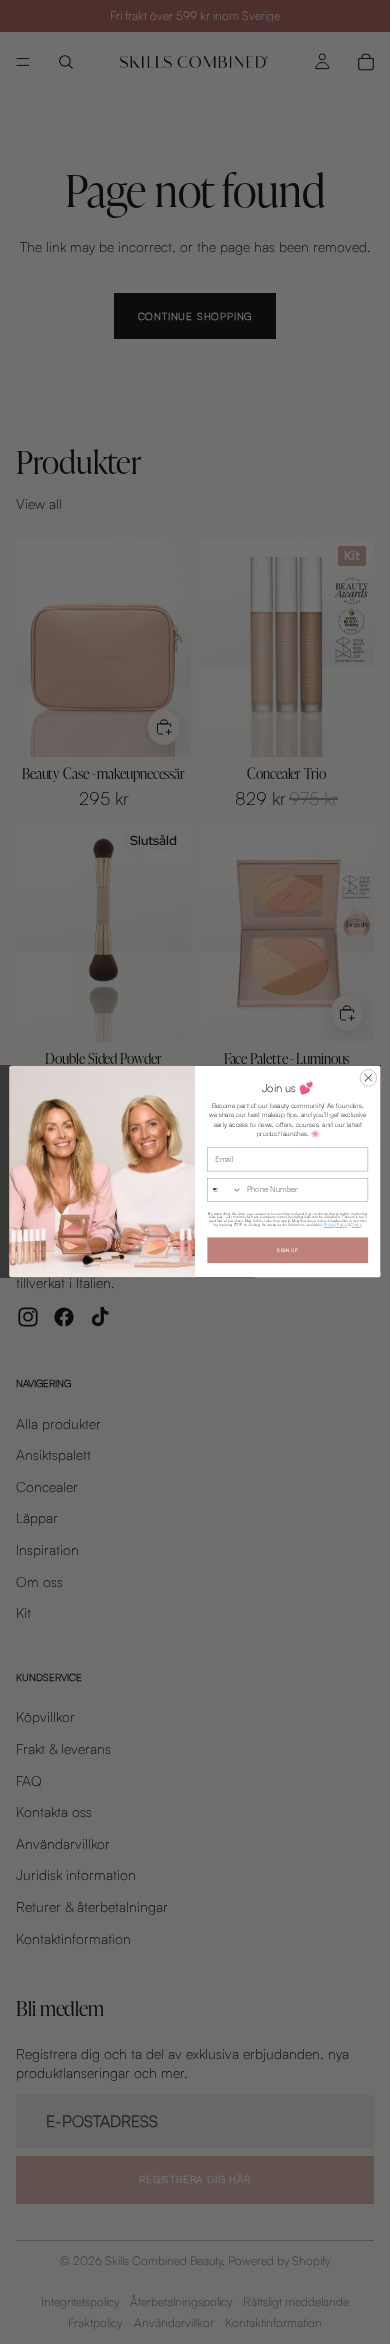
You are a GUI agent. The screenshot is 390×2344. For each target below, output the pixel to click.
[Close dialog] (368, 1078)
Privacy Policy (335, 1225)
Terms (356, 1225)
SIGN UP (287, 1251)
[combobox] (225, 1190)
